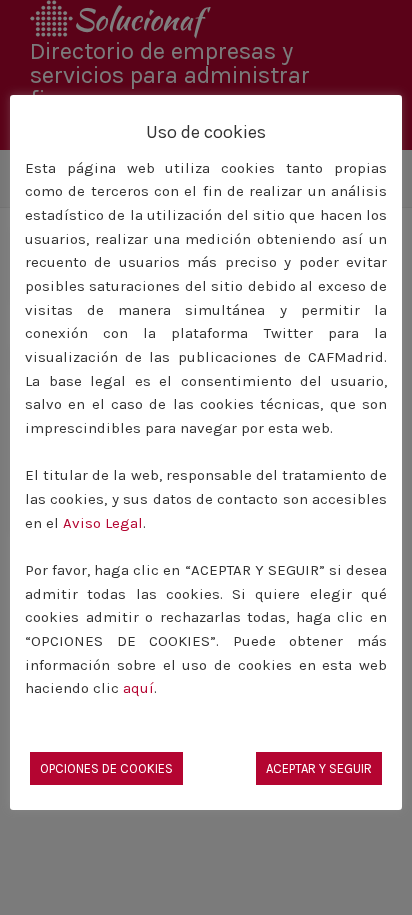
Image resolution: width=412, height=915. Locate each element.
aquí (138, 688)
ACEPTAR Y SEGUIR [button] (319, 768)
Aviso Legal (103, 523)
